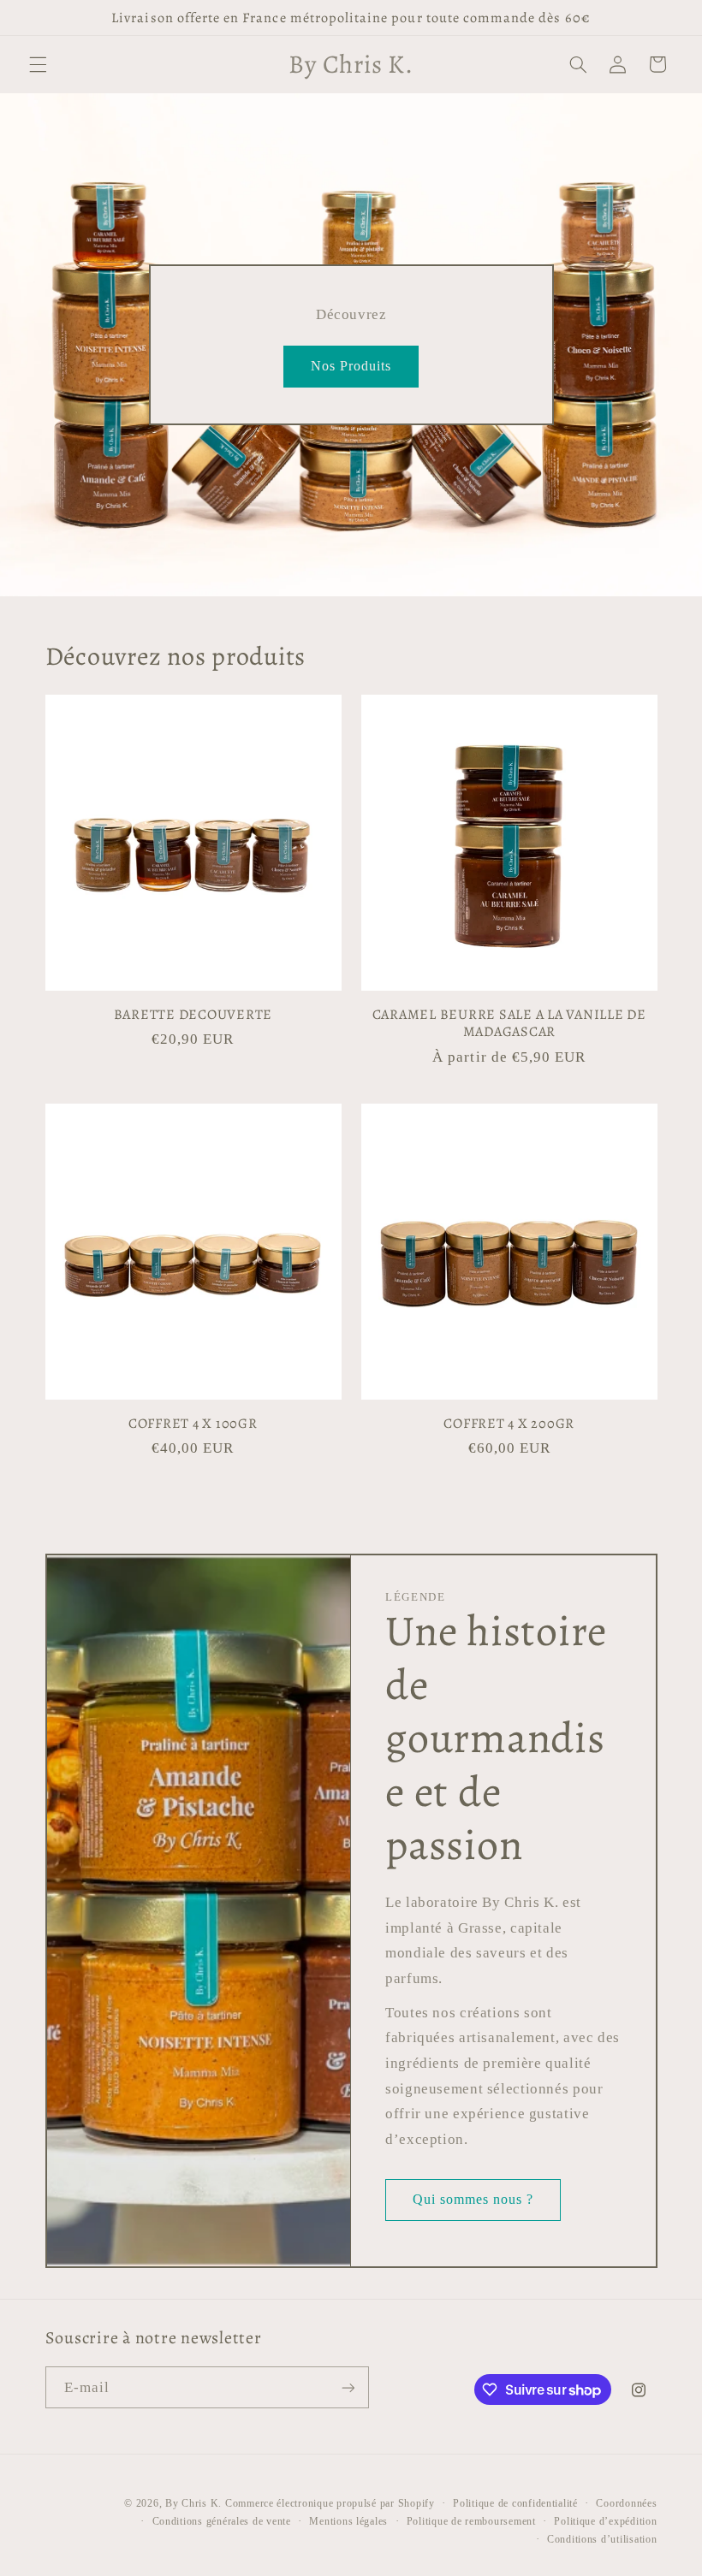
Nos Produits (351, 365)
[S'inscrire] (348, 2387)
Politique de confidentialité (515, 2503)
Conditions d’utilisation (602, 2539)
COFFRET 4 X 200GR (509, 1424)
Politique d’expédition (605, 2521)
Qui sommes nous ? (473, 2199)
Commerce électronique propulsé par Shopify (330, 2503)
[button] (38, 64)
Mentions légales (348, 2521)
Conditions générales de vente (222, 2521)
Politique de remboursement (471, 2521)
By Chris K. (193, 2503)
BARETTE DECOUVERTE (193, 1015)
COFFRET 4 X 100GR (193, 1424)
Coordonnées (626, 2503)
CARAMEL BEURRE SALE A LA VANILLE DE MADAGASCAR (509, 1024)
